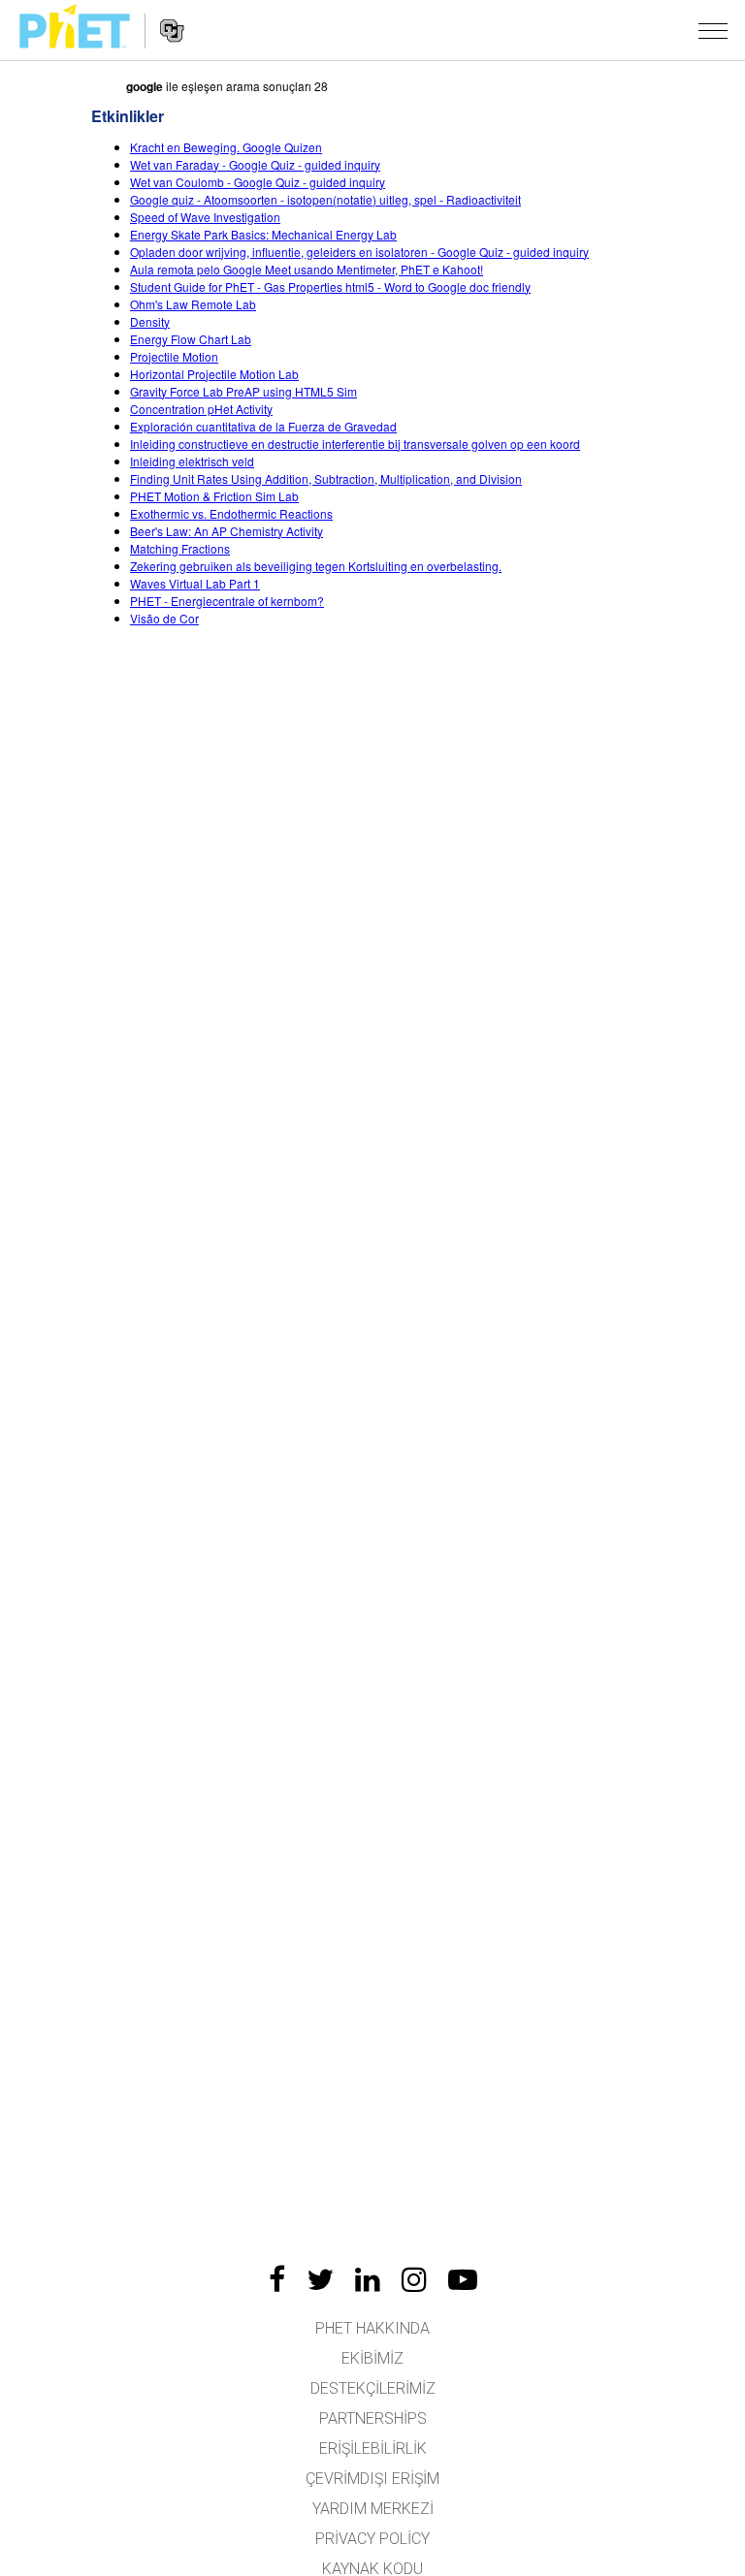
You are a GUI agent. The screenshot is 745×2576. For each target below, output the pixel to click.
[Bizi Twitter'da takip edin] (320, 2279)
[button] (713, 30)
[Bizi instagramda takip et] (414, 2279)
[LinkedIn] (368, 2279)
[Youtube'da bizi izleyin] (463, 2279)
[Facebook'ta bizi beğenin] (277, 2279)
